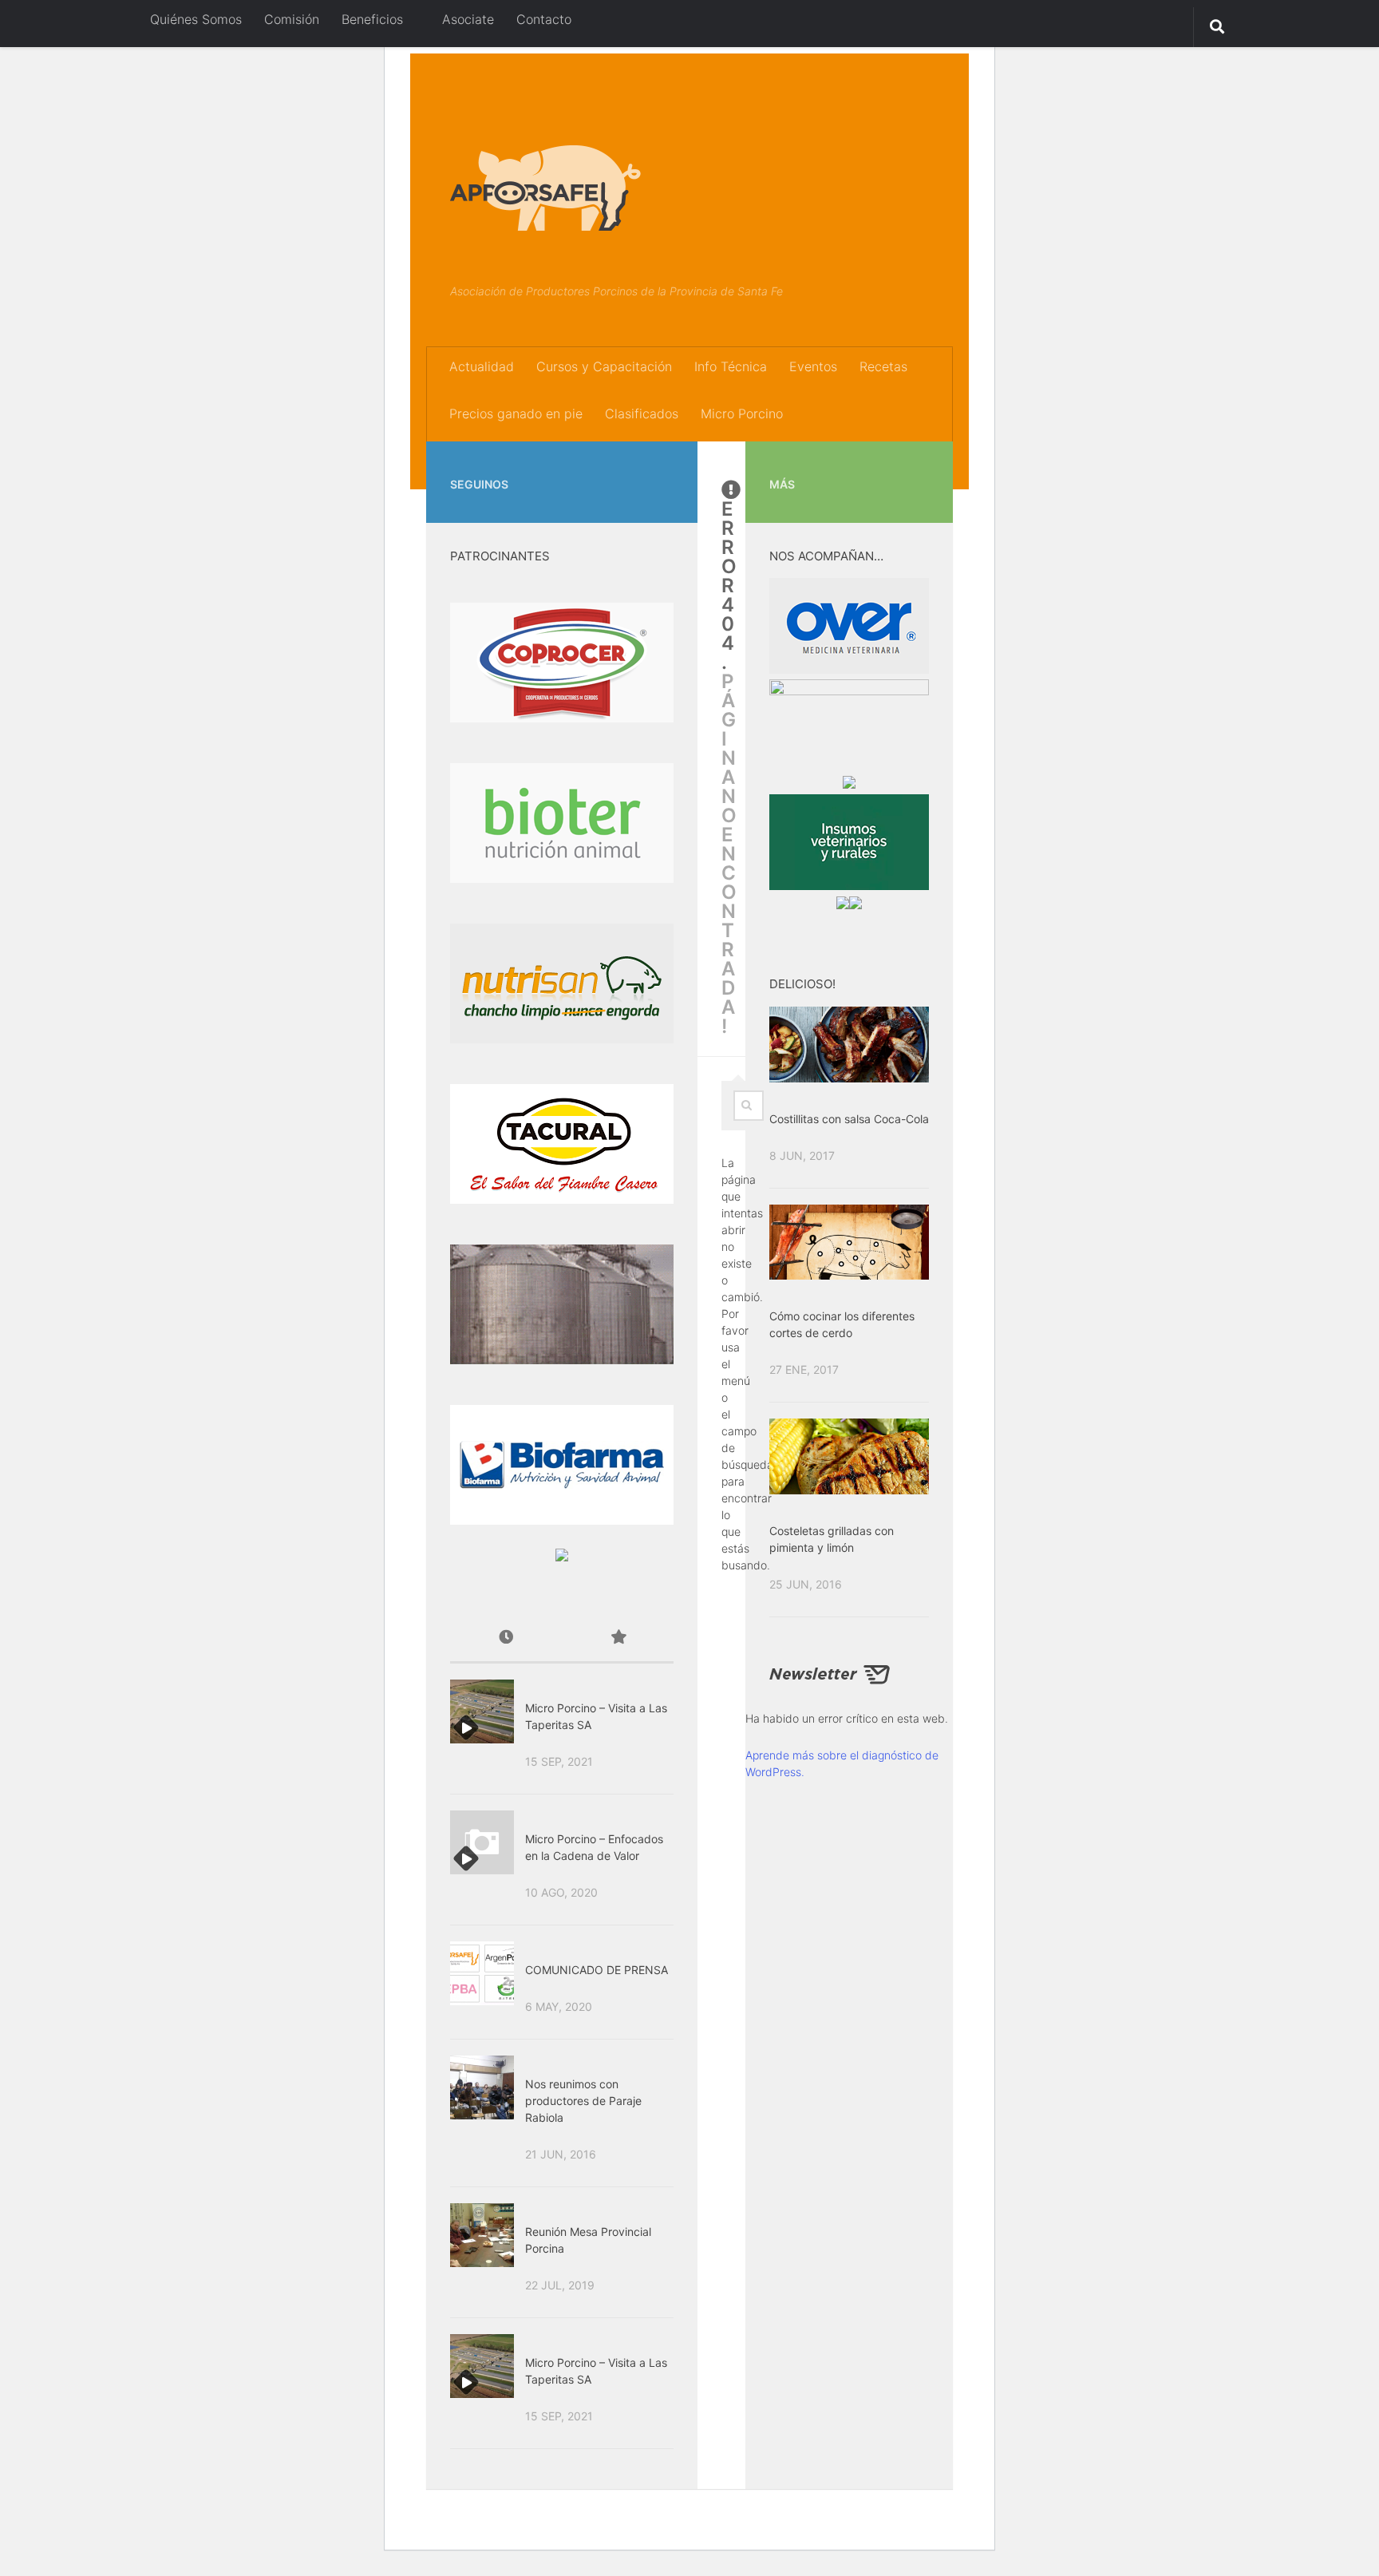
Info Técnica (731, 366)
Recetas (883, 366)
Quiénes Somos (196, 19)
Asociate (466, 19)
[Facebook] (638, 465)
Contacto (544, 19)
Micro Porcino (742, 414)
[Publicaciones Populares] (618, 1638)
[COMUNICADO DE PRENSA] (482, 1973)
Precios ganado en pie (516, 414)
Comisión (292, 19)
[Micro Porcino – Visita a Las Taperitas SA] (482, 1711)
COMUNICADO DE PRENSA (597, 1970)
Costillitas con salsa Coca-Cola (849, 1119)
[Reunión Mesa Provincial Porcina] (482, 2235)
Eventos (813, 366)
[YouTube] (664, 465)
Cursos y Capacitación (604, 366)
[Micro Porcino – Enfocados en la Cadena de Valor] (482, 1842)
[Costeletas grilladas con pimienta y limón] (849, 1456)
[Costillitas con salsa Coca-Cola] (849, 1044)
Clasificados (642, 414)
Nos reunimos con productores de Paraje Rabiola (583, 2101)
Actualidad (482, 366)
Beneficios (372, 19)
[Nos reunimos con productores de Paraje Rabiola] (482, 2087)
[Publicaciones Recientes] (506, 1638)
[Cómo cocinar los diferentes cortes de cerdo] (849, 1242)
